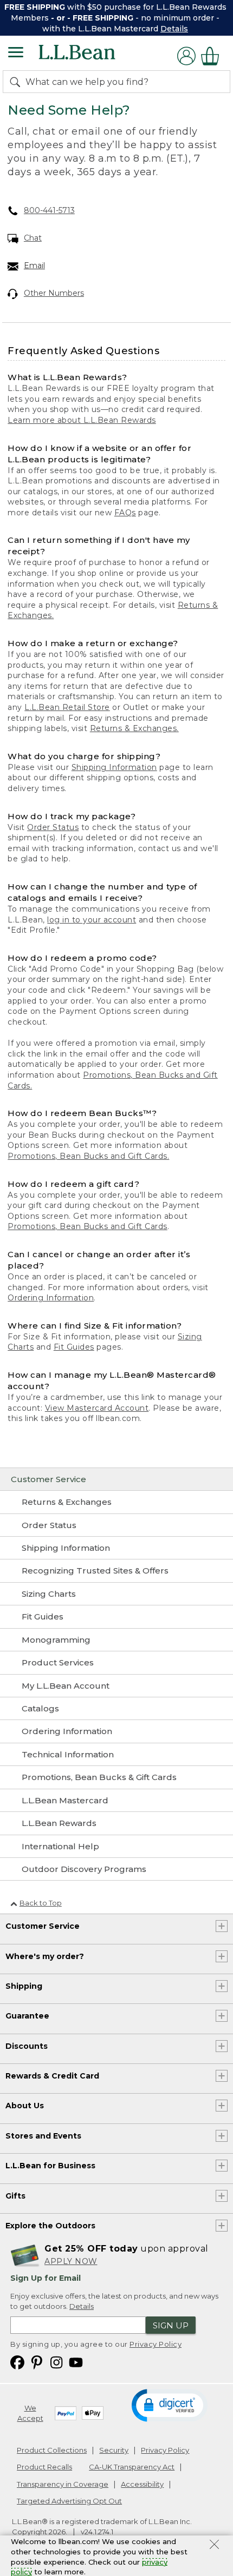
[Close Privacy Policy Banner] (214, 2546)
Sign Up (171, 2325)
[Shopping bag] (213, 56)
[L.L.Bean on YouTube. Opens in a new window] (76, 2362)
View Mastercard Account (97, 1408)
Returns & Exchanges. (134, 728)
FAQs (125, 513)
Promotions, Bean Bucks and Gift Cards (88, 1226)
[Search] (17, 82)
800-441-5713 (49, 210)
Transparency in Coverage (63, 2484)
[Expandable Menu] (16, 54)
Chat (33, 238)
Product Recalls (44, 2467)
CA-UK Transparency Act (132, 2467)
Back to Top (41, 1903)
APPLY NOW (71, 2261)
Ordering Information (51, 1298)
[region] (116, 18)
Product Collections (52, 2450)
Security (114, 2450)
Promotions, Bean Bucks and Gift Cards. (88, 1156)
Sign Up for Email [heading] (46, 2278)
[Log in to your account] (186, 56)
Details (174, 29)
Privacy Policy (156, 2344)
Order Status (53, 827)
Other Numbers (54, 293)
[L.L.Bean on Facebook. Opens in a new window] (17, 2362)
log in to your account (92, 920)
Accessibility (142, 2484)
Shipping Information (114, 767)
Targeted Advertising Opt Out (69, 2501)
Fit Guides (74, 1347)
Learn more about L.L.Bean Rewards (82, 420)
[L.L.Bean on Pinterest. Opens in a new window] (37, 2362)
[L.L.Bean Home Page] (92, 56)
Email (34, 265)
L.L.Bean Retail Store (67, 707)
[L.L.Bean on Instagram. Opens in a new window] (56, 2362)
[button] (169, 2405)
